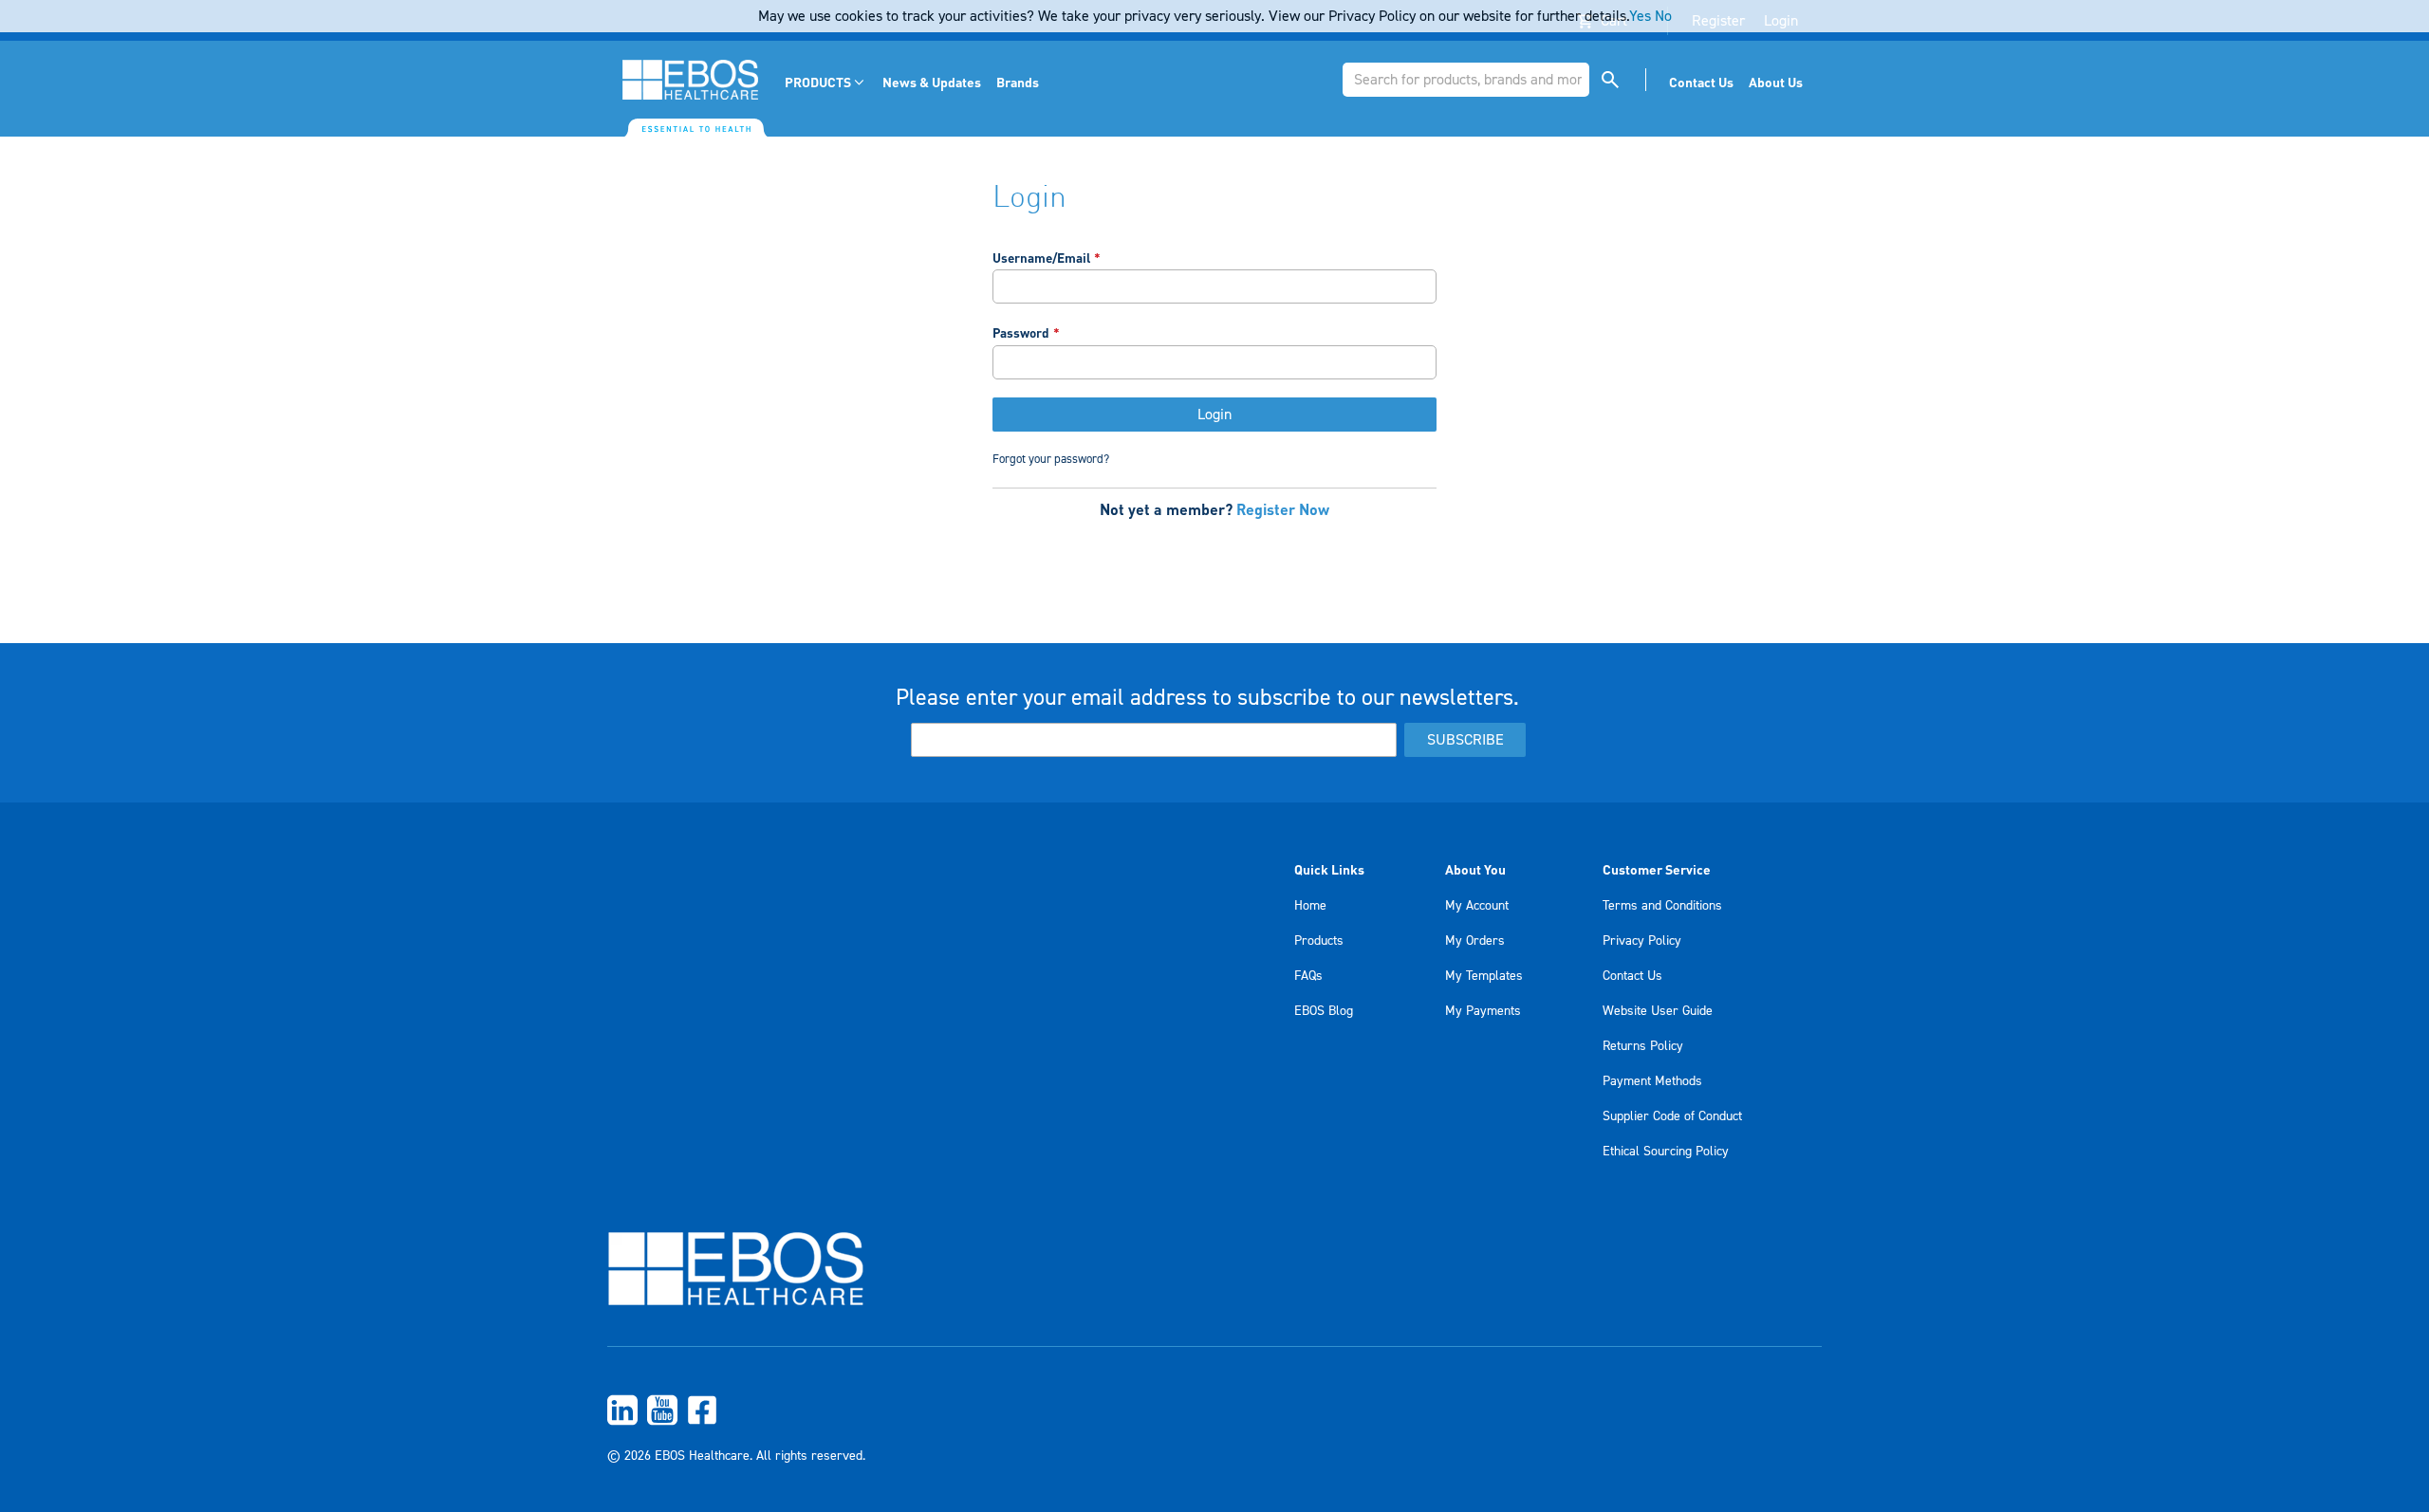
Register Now (1283, 509)
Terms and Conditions (1662, 906)
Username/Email (1041, 258)
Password (1021, 332)
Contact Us (1632, 976)
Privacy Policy (1642, 941)
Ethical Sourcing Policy (1666, 1152)
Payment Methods (1652, 1081)
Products (1319, 941)
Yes (1640, 16)
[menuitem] (826, 82)
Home (1310, 906)
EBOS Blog (1324, 1011)
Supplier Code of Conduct (1672, 1116)
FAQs (1308, 976)
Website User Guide (1658, 1011)
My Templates (1484, 976)
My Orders (1475, 941)
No (1663, 16)
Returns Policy (1643, 1046)
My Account (1477, 906)
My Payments (1483, 1011)
